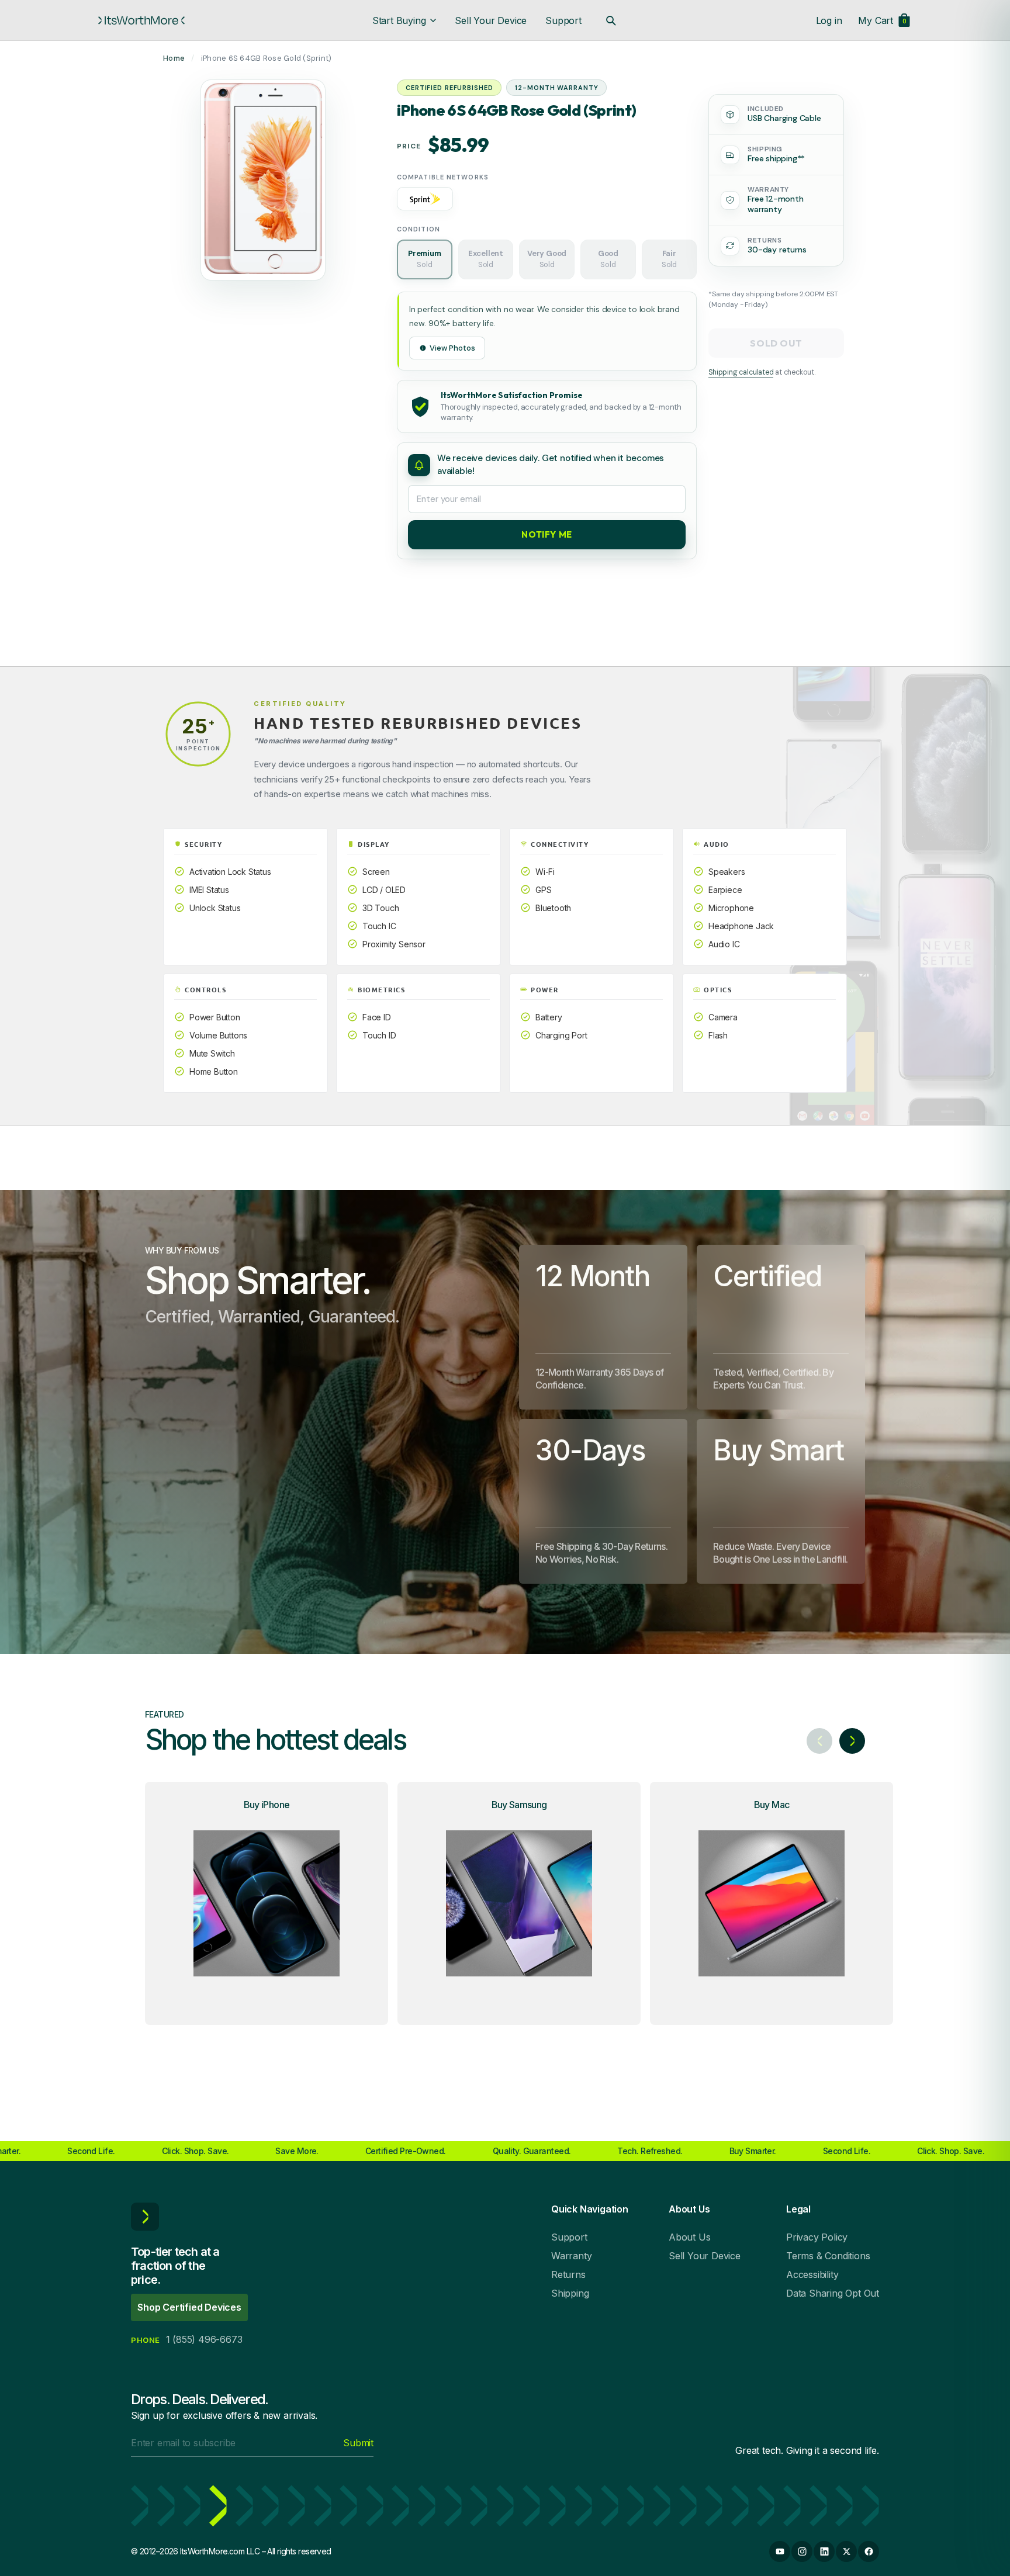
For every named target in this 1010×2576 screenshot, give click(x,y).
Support (563, 20)
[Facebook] (869, 2551)
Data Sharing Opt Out (833, 2293)
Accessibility (812, 2274)
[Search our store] (611, 20)
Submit (358, 2443)
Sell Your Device (491, 20)
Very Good (547, 259)
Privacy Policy (817, 2237)
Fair (669, 259)
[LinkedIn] (824, 2551)
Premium (425, 259)
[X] (846, 2551)
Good (608, 259)
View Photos (452, 348)
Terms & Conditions (828, 2256)
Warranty (571, 2256)
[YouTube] (780, 2551)
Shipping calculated (741, 372)
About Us (689, 2237)
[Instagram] (802, 2551)
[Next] (852, 1741)
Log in (829, 20)
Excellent (486, 259)
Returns (568, 2274)
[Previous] (819, 1741)
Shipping (570, 2293)
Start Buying (399, 20)
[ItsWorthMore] (141, 20)
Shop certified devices (189, 2307)
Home (174, 58)
